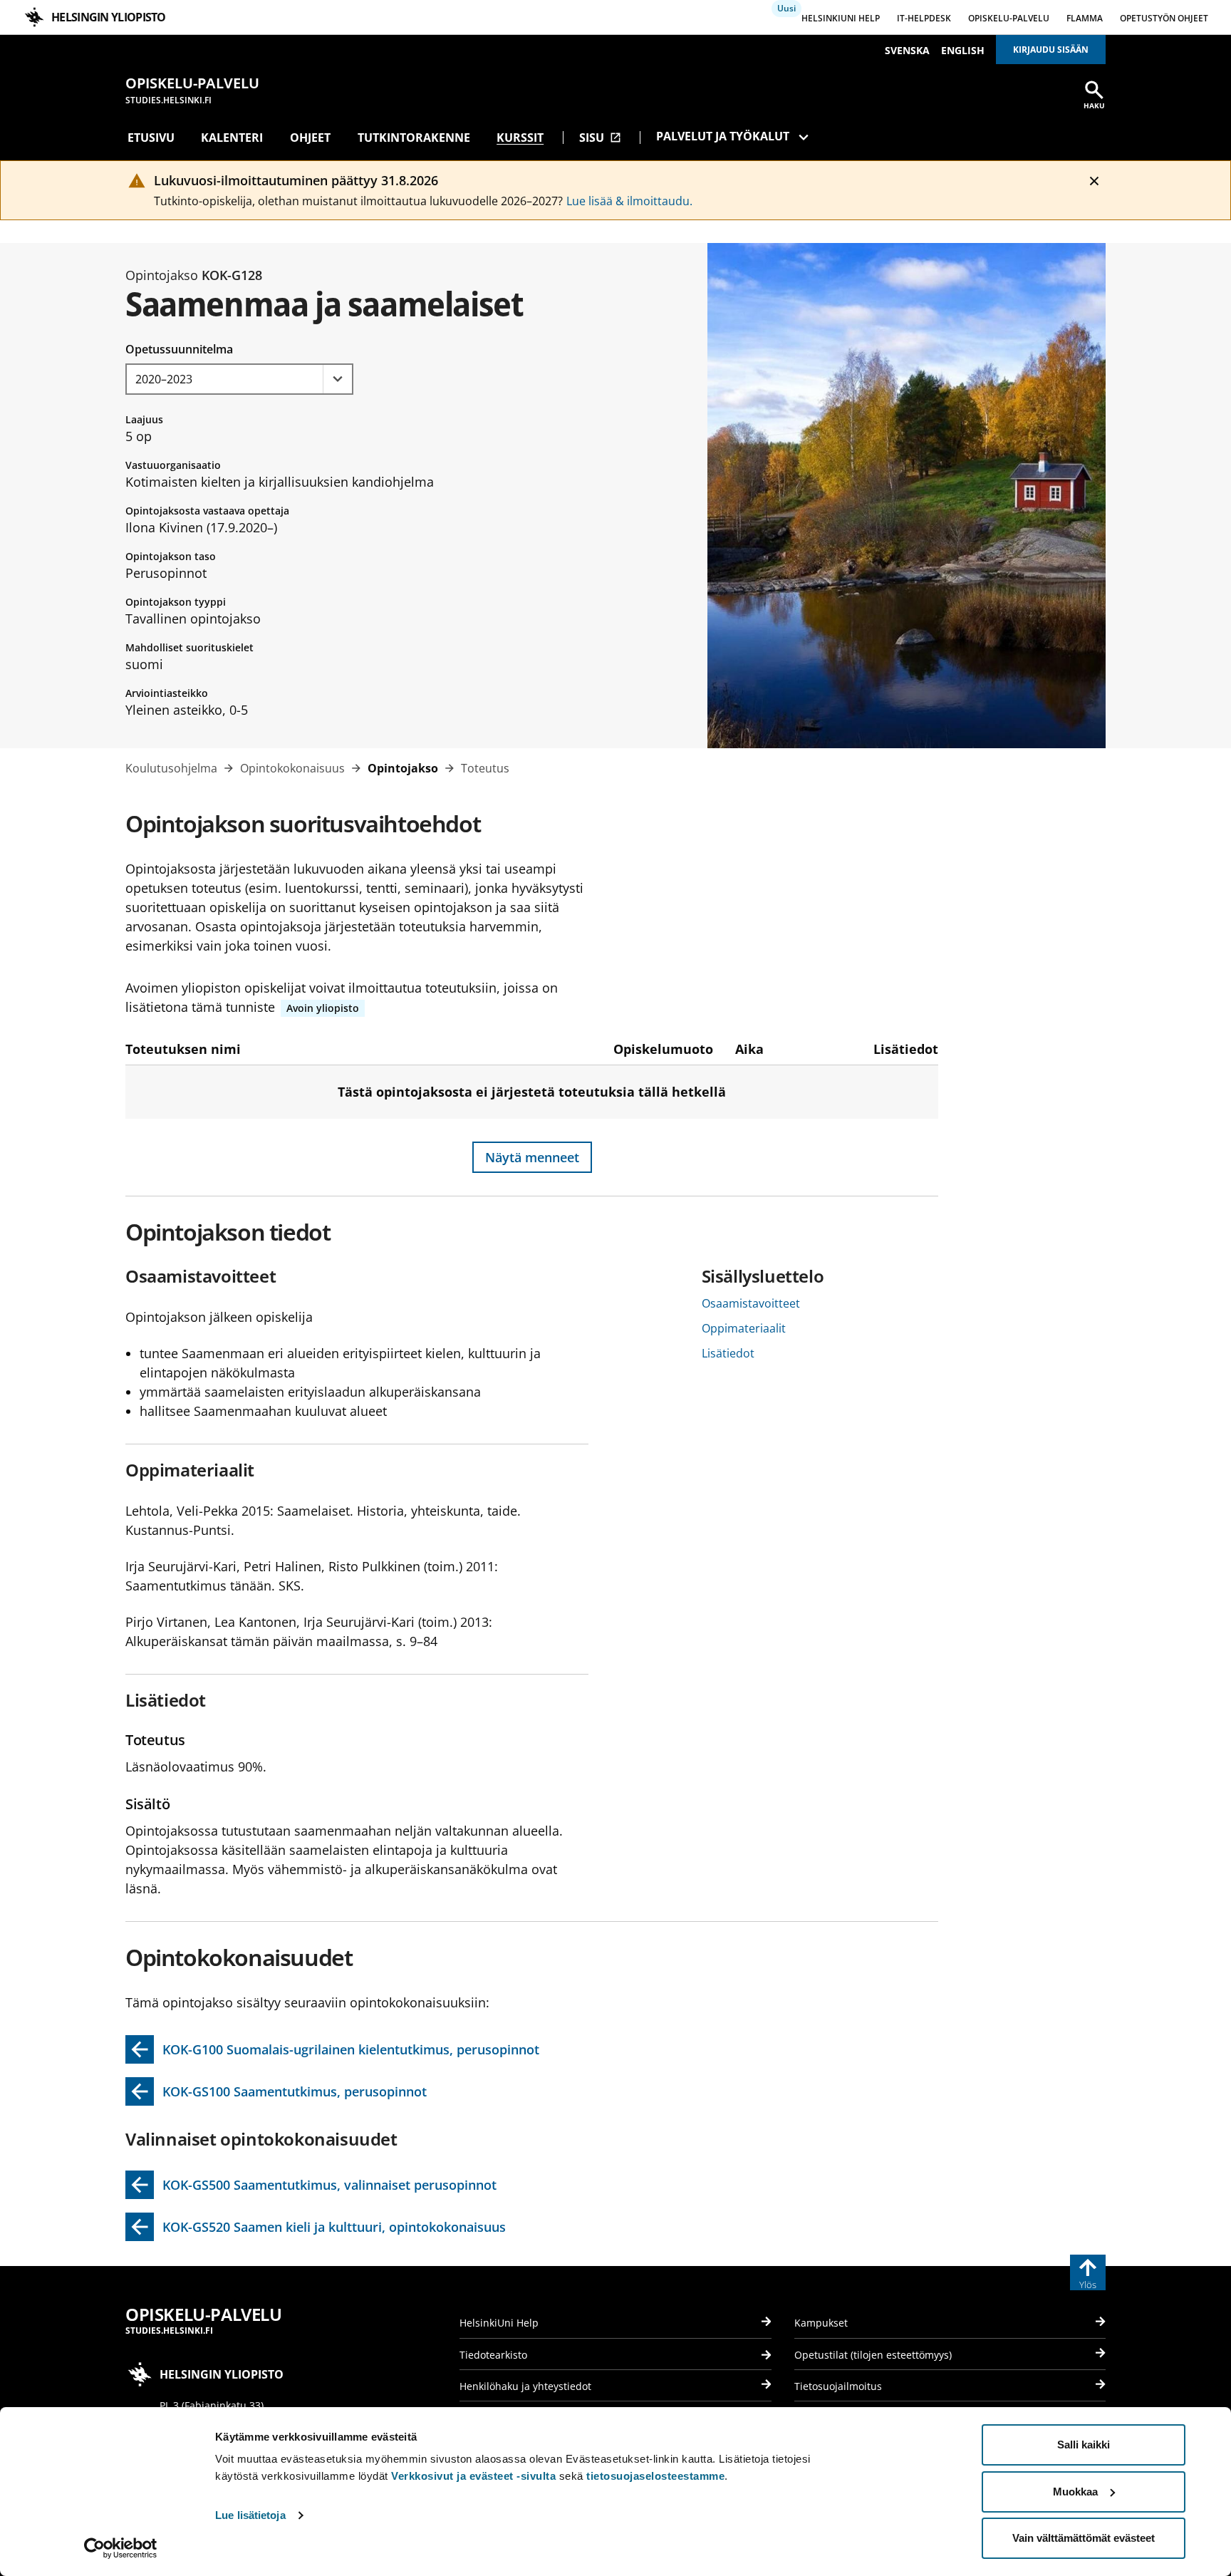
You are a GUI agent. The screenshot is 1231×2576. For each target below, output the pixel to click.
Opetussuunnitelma (179, 349)
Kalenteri (232, 138)
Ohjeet (310, 138)
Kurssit (520, 138)
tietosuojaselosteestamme (655, 2476)
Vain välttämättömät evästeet (1084, 2538)
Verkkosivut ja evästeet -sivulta (473, 2476)
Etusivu (151, 138)
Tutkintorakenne (414, 138)
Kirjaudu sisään (1051, 50)
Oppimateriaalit (744, 1328)
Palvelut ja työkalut (723, 136)
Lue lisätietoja (250, 2515)
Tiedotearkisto (493, 2355)
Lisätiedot (728, 1353)
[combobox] (239, 379)
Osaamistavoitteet (751, 1303)
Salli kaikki (1084, 2445)
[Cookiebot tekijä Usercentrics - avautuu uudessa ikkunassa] (121, 2548)
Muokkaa (1075, 2492)
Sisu (600, 138)
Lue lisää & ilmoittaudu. (629, 201)
